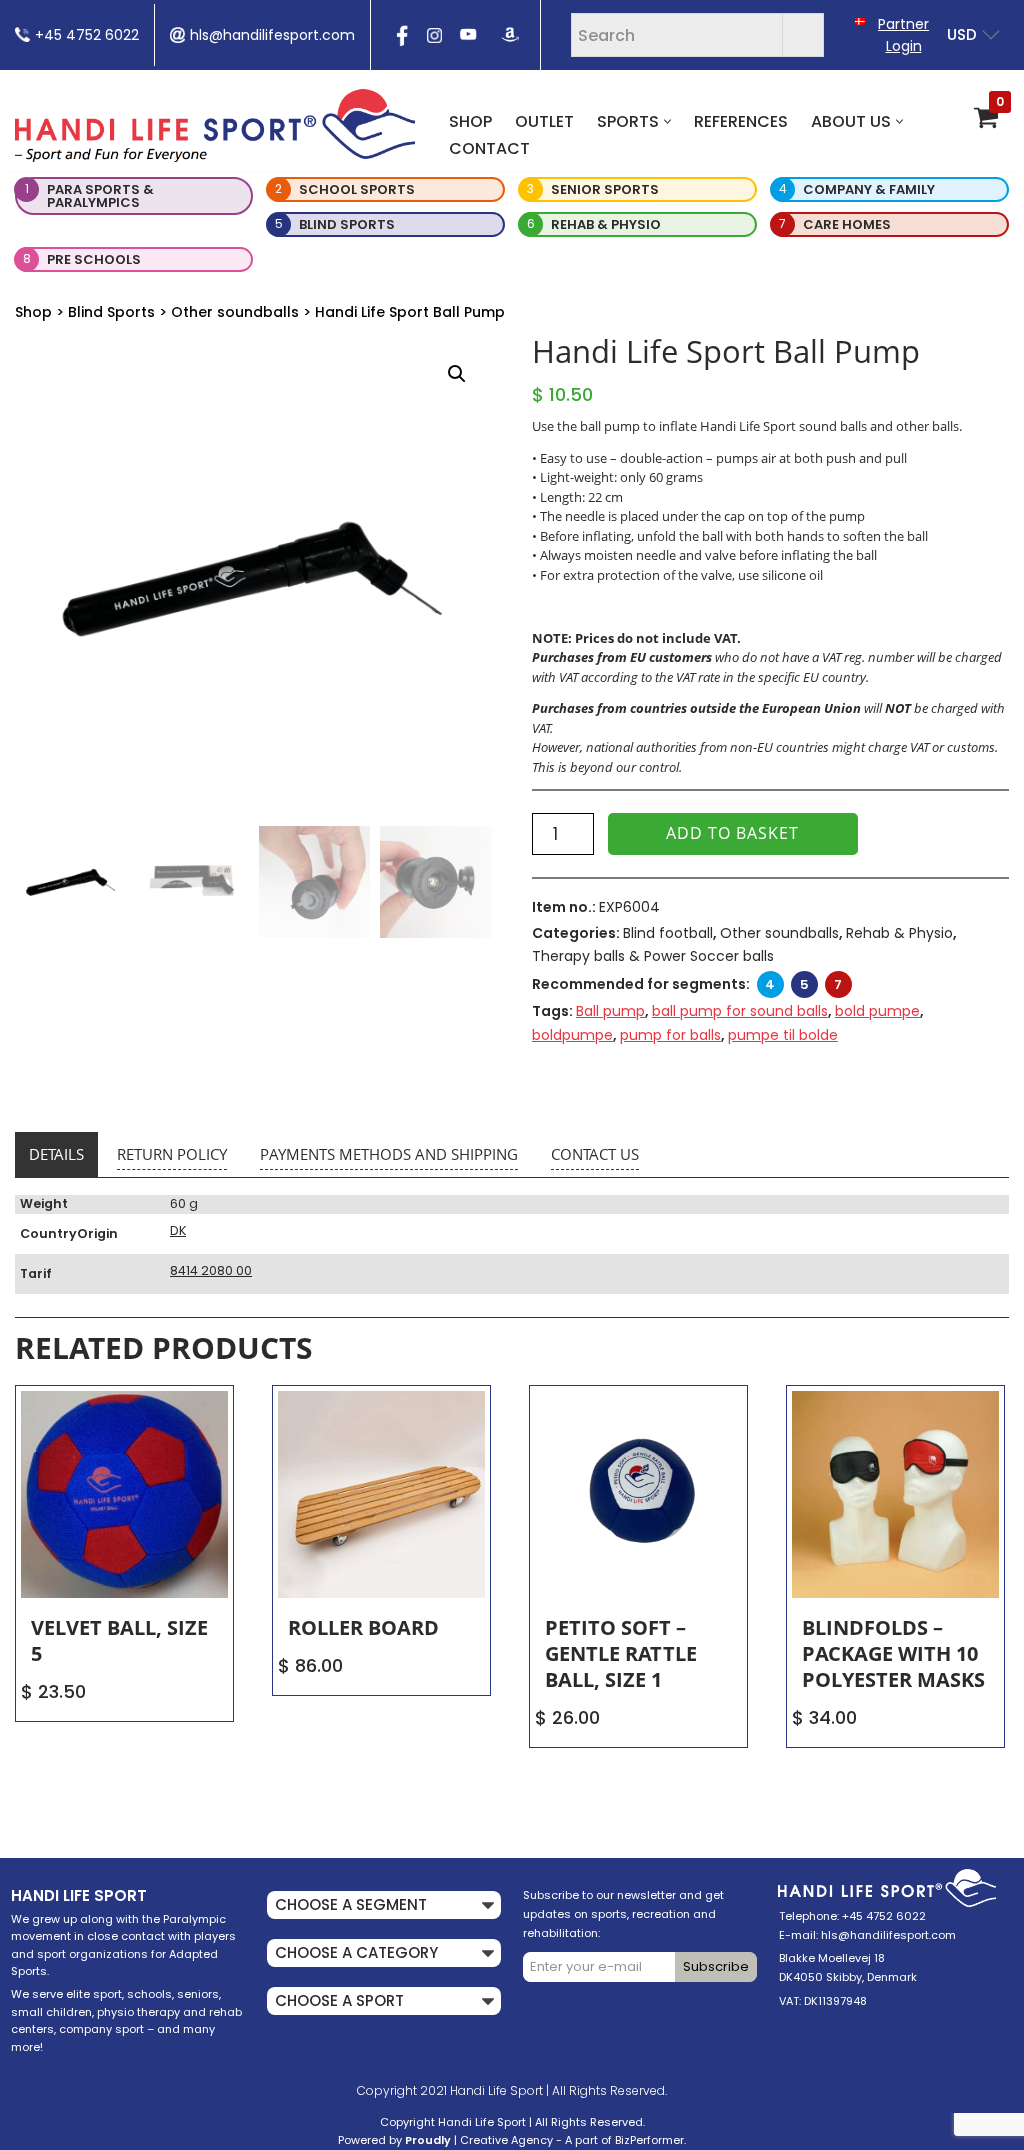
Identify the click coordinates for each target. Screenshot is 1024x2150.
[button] (667, 121)
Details (56, 1154)
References (741, 121)
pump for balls (670, 1035)
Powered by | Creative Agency (445, 2140)
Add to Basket (732, 833)
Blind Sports (111, 312)
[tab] (56, 1155)
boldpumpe (572, 1035)
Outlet (544, 121)
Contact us (595, 1154)
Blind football (668, 933)
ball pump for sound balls (740, 1011)
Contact (489, 148)
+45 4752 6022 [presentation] (87, 35)
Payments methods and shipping (389, 1154)
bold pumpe (877, 1011)
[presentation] (400, 42)
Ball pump (610, 1011)
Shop (470, 121)
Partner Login (903, 35)
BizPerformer (649, 2140)
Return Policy (172, 1154)
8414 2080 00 (211, 1270)
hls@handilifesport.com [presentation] (272, 35)
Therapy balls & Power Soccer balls (653, 956)
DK (178, 1230)
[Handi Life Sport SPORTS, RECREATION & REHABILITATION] (215, 125)
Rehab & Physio (899, 933)
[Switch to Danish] (860, 20)
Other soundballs (235, 312)
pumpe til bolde (783, 1035)
